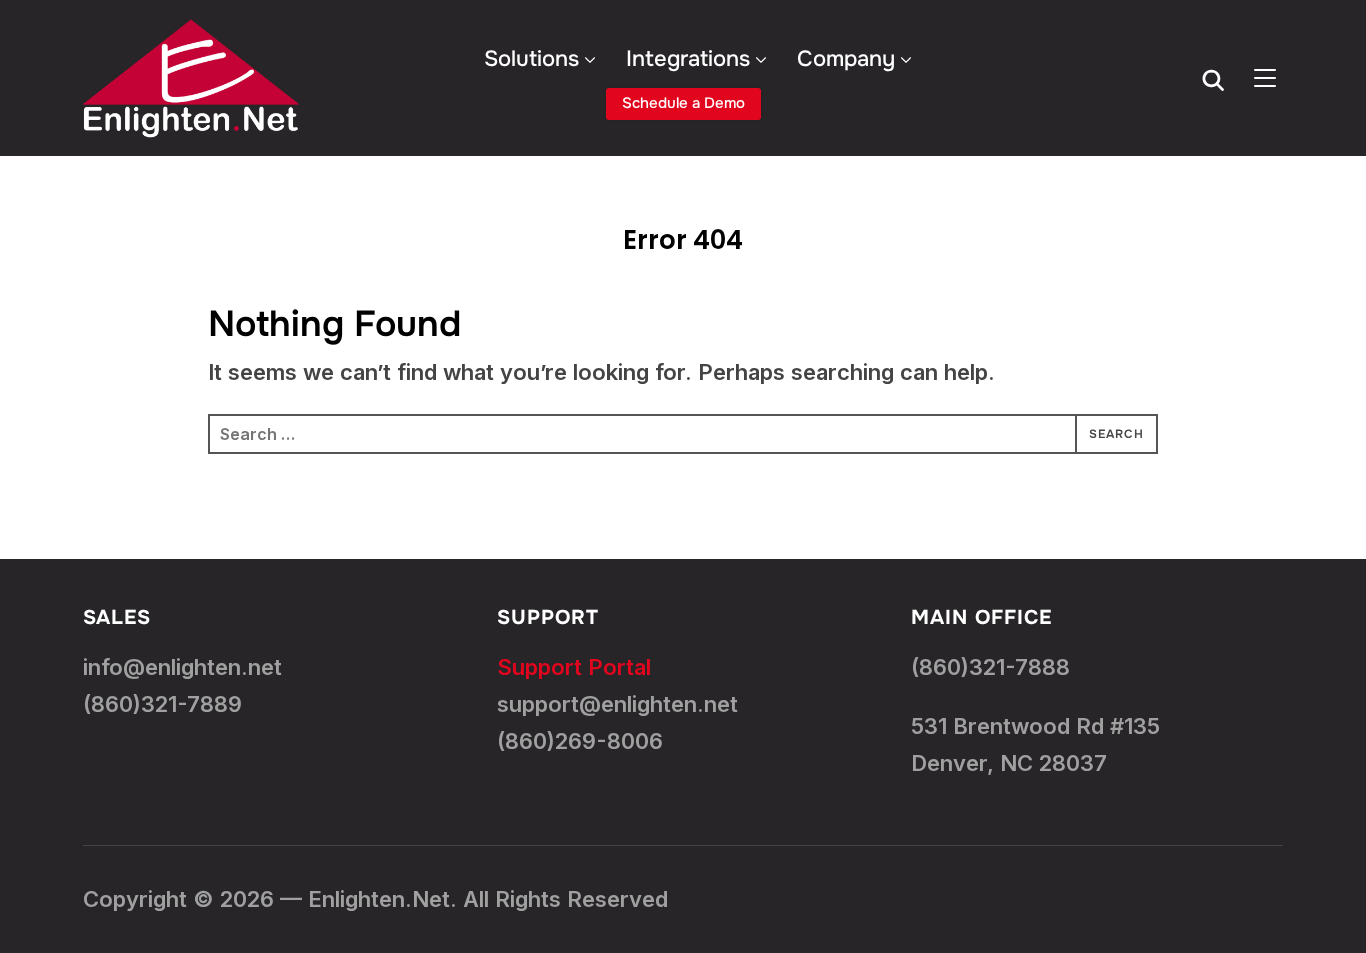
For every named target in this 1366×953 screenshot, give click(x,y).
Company (846, 59)
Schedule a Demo (683, 103)
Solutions (531, 59)
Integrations (688, 59)
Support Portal (574, 667)
